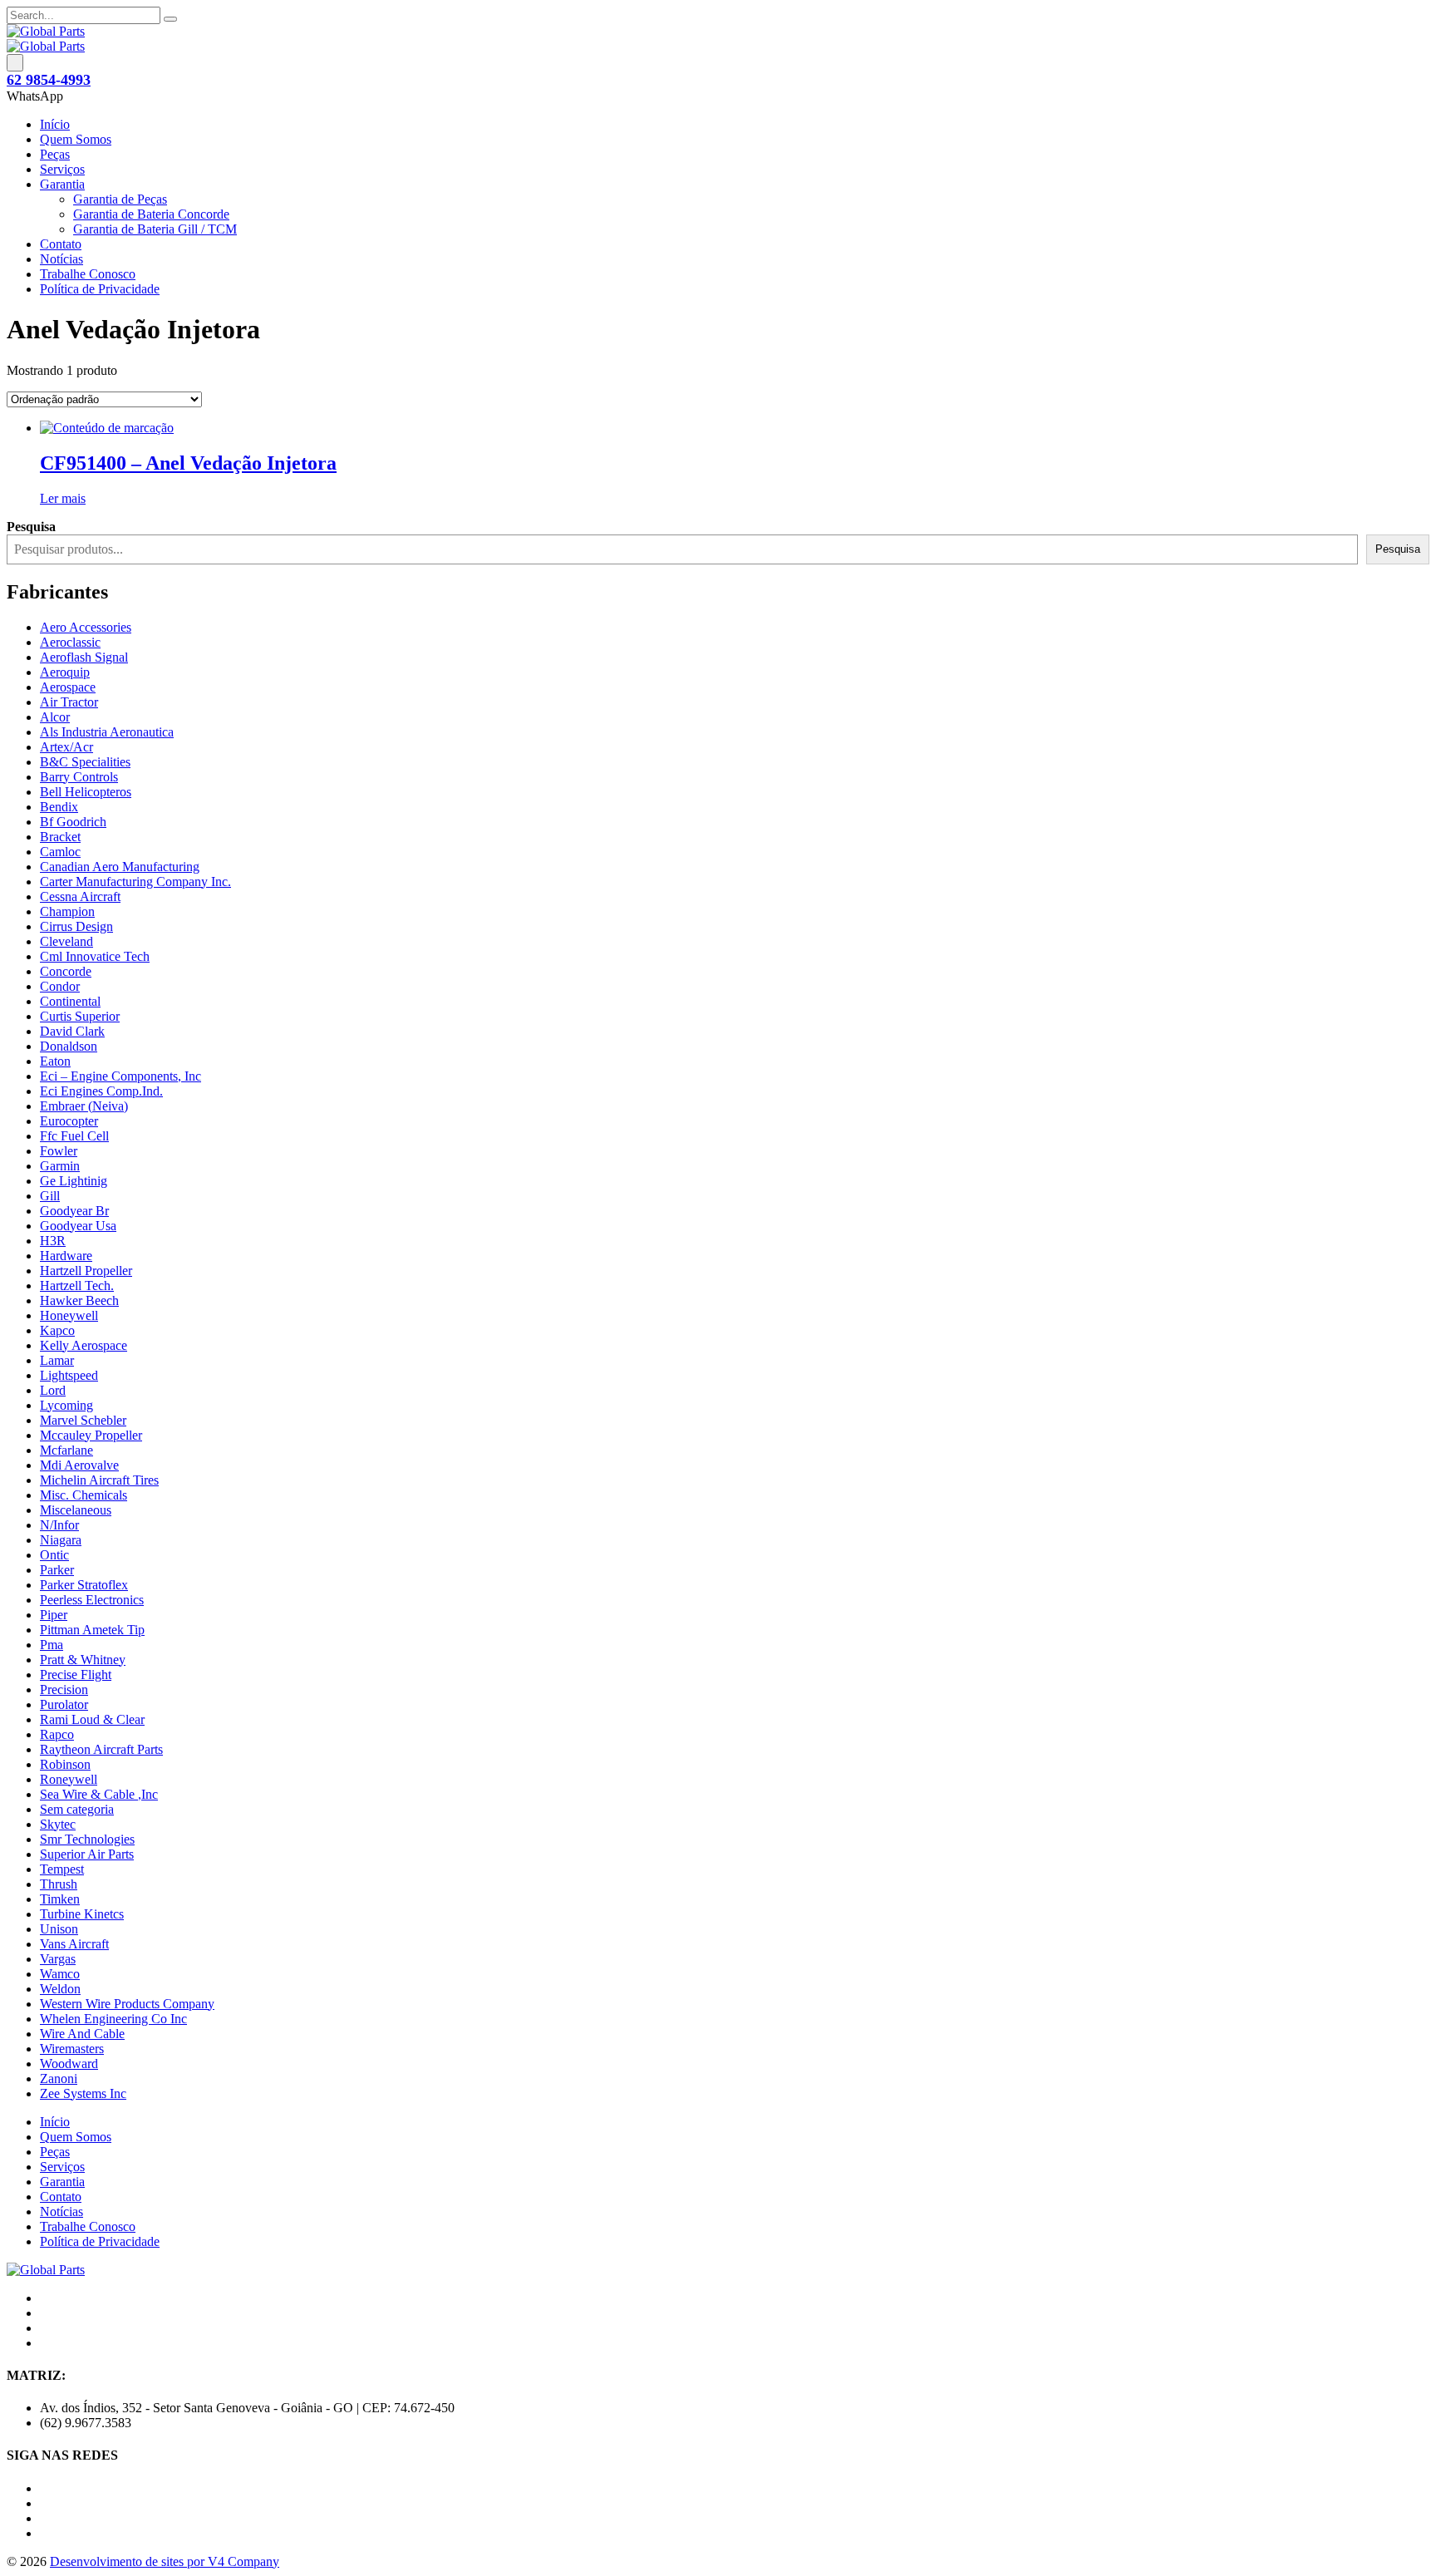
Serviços (62, 169)
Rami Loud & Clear (92, 1719)
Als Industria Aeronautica (107, 732)
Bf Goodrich (73, 822)
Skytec (58, 1824)
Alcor (55, 717)
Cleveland (66, 941)
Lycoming (66, 1405)
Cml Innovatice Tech (95, 956)
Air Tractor (69, 702)
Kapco (57, 1330)
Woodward (69, 2064)
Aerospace (68, 687)
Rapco (57, 1734)
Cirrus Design (76, 926)
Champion (67, 911)
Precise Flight (76, 1675)
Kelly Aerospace (84, 1345)
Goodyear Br (74, 1211)
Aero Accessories (86, 627)
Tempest (62, 1869)
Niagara (61, 1540)
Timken (60, 1899)
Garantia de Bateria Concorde (151, 214)
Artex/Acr (66, 747)
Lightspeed (69, 1375)
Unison (59, 1929)
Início (55, 124)
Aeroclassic (70, 642)
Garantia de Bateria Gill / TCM (155, 229)
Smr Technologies (87, 1839)
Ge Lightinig (74, 1181)
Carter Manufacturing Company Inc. (135, 882)
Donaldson (69, 1046)
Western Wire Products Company (127, 2004)
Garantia (62, 184)
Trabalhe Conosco (88, 274)
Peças (55, 154)
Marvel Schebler (83, 1420)
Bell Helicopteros (86, 792)
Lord (53, 1390)
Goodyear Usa (78, 1226)
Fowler (59, 1151)
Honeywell (69, 1315)
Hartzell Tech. (77, 1286)
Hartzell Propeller (86, 1271)
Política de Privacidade (100, 289)
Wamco (60, 1974)
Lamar (57, 1360)
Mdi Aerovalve (79, 1465)
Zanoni (59, 2079)
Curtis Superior (80, 1016)
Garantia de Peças (120, 199)
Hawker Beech (79, 1300)
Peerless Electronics (92, 1600)
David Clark (72, 1031)
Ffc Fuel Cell (74, 1136)
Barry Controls (79, 777)
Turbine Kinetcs (82, 1914)
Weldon (60, 1989)
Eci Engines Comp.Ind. (101, 1091)
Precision (64, 1689)
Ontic (54, 1555)
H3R (53, 1241)
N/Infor (59, 1525)
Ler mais (63, 498)
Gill (50, 1196)
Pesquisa (1398, 549)
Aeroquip (65, 672)
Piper (54, 1615)
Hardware (66, 1256)
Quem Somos (76, 139)
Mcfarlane (66, 1450)
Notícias (61, 259)
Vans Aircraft (74, 1944)
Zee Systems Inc (83, 2093)
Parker (57, 1570)
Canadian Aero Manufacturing (120, 867)
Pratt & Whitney (83, 1660)
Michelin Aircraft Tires (99, 1480)
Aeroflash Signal (84, 657)
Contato (61, 244)
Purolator (64, 1704)
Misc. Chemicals (84, 1495)
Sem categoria (77, 1809)
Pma (52, 1645)
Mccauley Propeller (91, 1435)
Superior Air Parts (87, 1854)
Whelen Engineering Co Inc (113, 2019)
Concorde (66, 971)
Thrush (59, 1884)
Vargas (58, 1959)
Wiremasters (72, 2049)
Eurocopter (69, 1121)
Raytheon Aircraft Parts (101, 1749)
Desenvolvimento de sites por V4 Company (165, 2561)
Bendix (59, 807)
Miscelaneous (76, 1510)
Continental (70, 1001)
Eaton (55, 1061)
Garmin (60, 1166)
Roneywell (69, 1779)
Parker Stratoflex (84, 1585)
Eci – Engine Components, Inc (120, 1076)
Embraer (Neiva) (84, 1106)
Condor (60, 986)
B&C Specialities (85, 762)
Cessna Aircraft (80, 896)
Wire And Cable (82, 2034)
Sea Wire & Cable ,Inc (99, 1794)
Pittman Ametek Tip (92, 1630)
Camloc (60, 852)
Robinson (65, 1764)
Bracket (60, 837)
